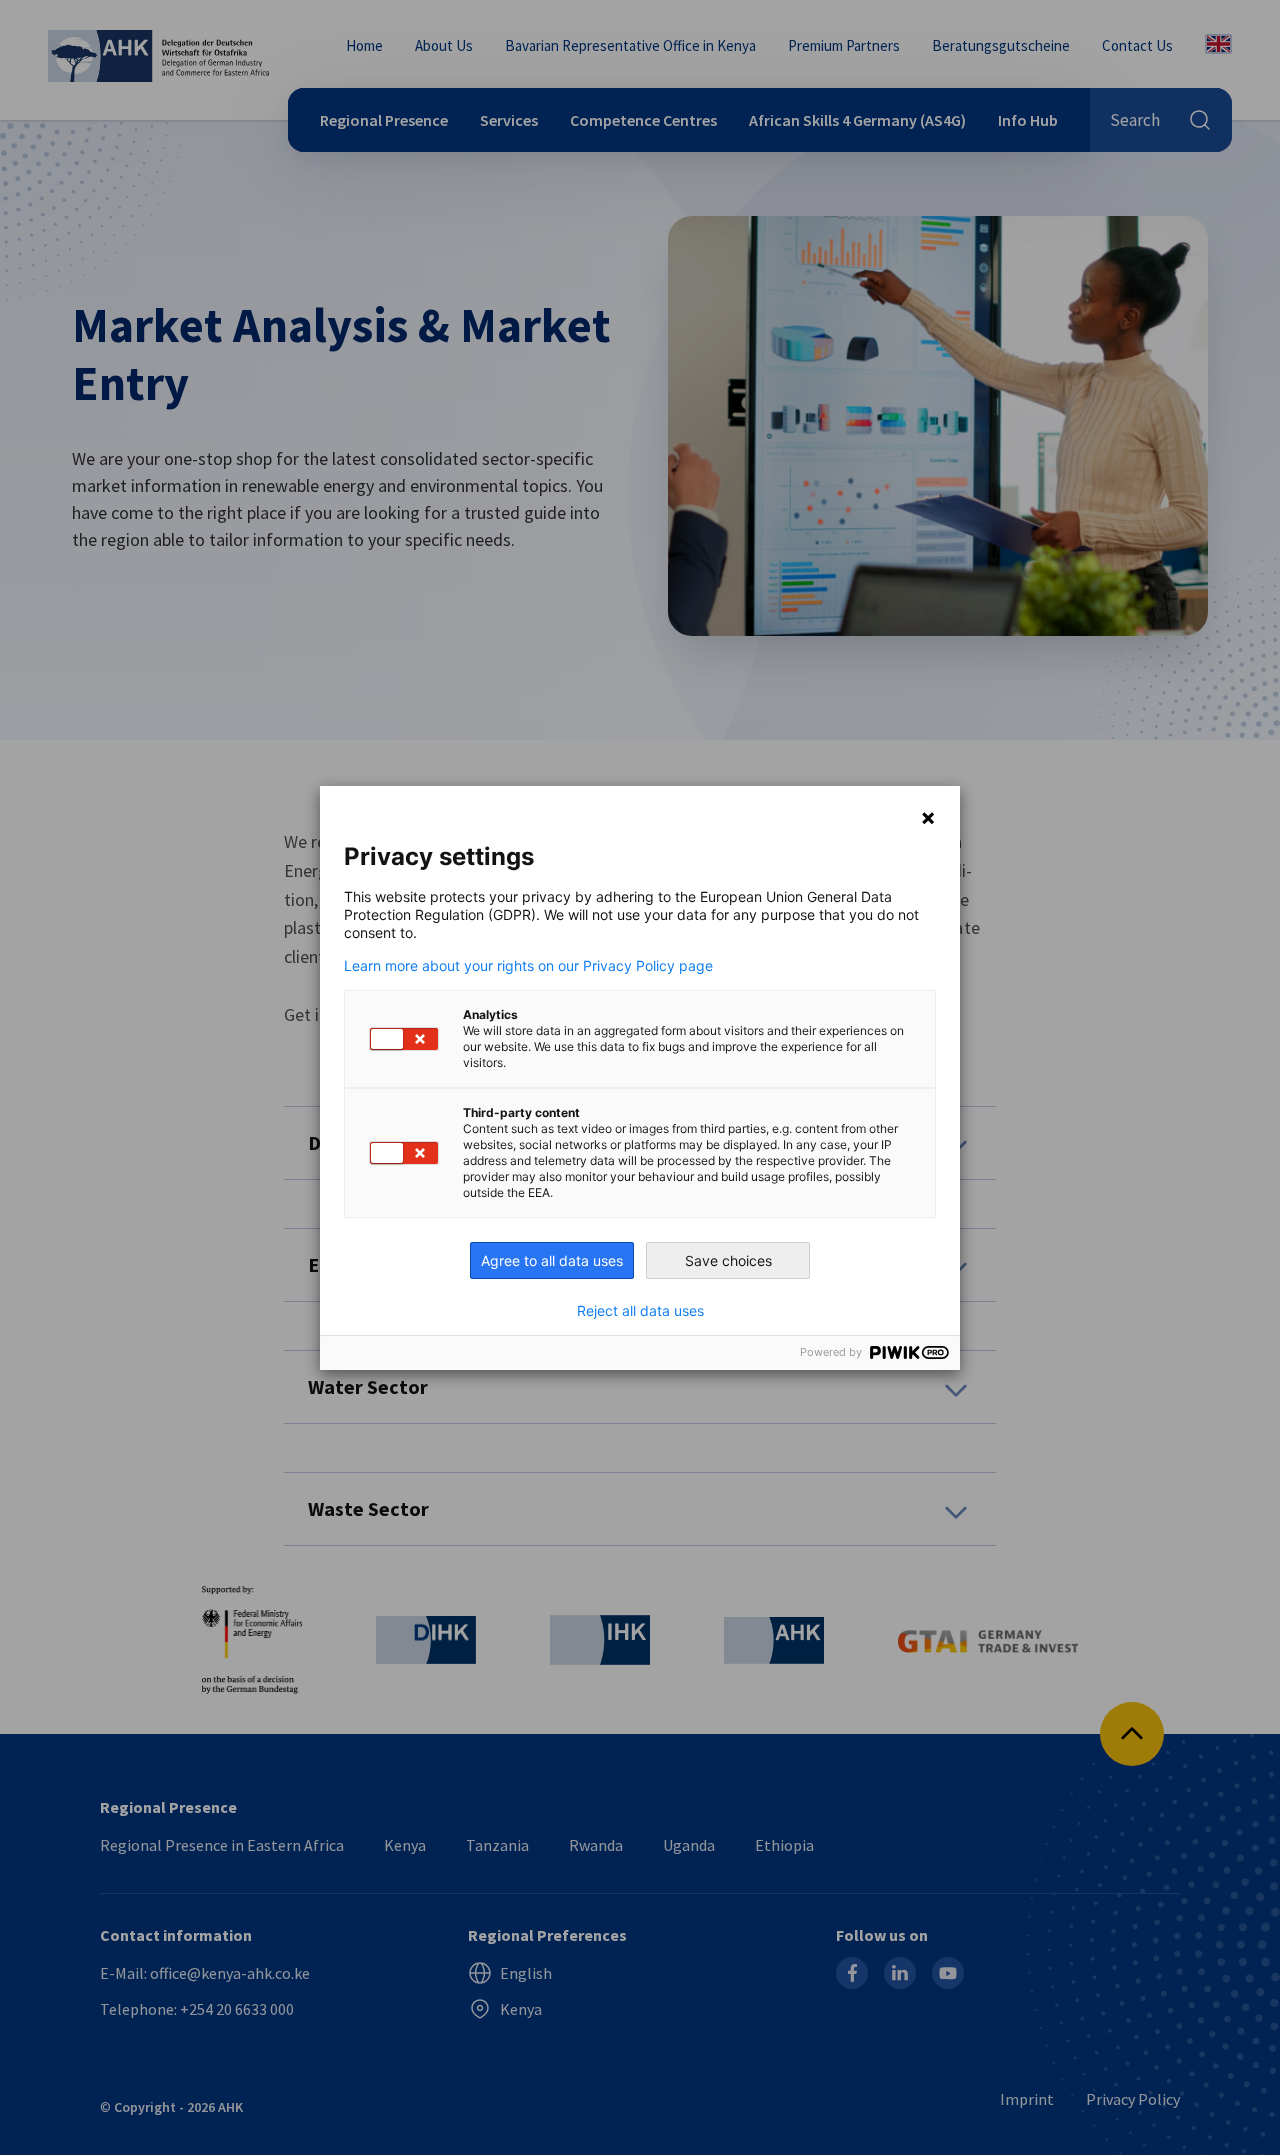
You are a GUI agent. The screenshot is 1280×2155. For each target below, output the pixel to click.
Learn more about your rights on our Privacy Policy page (528, 966)
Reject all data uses (640, 1311)
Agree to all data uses (552, 1260)
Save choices (728, 1260)
